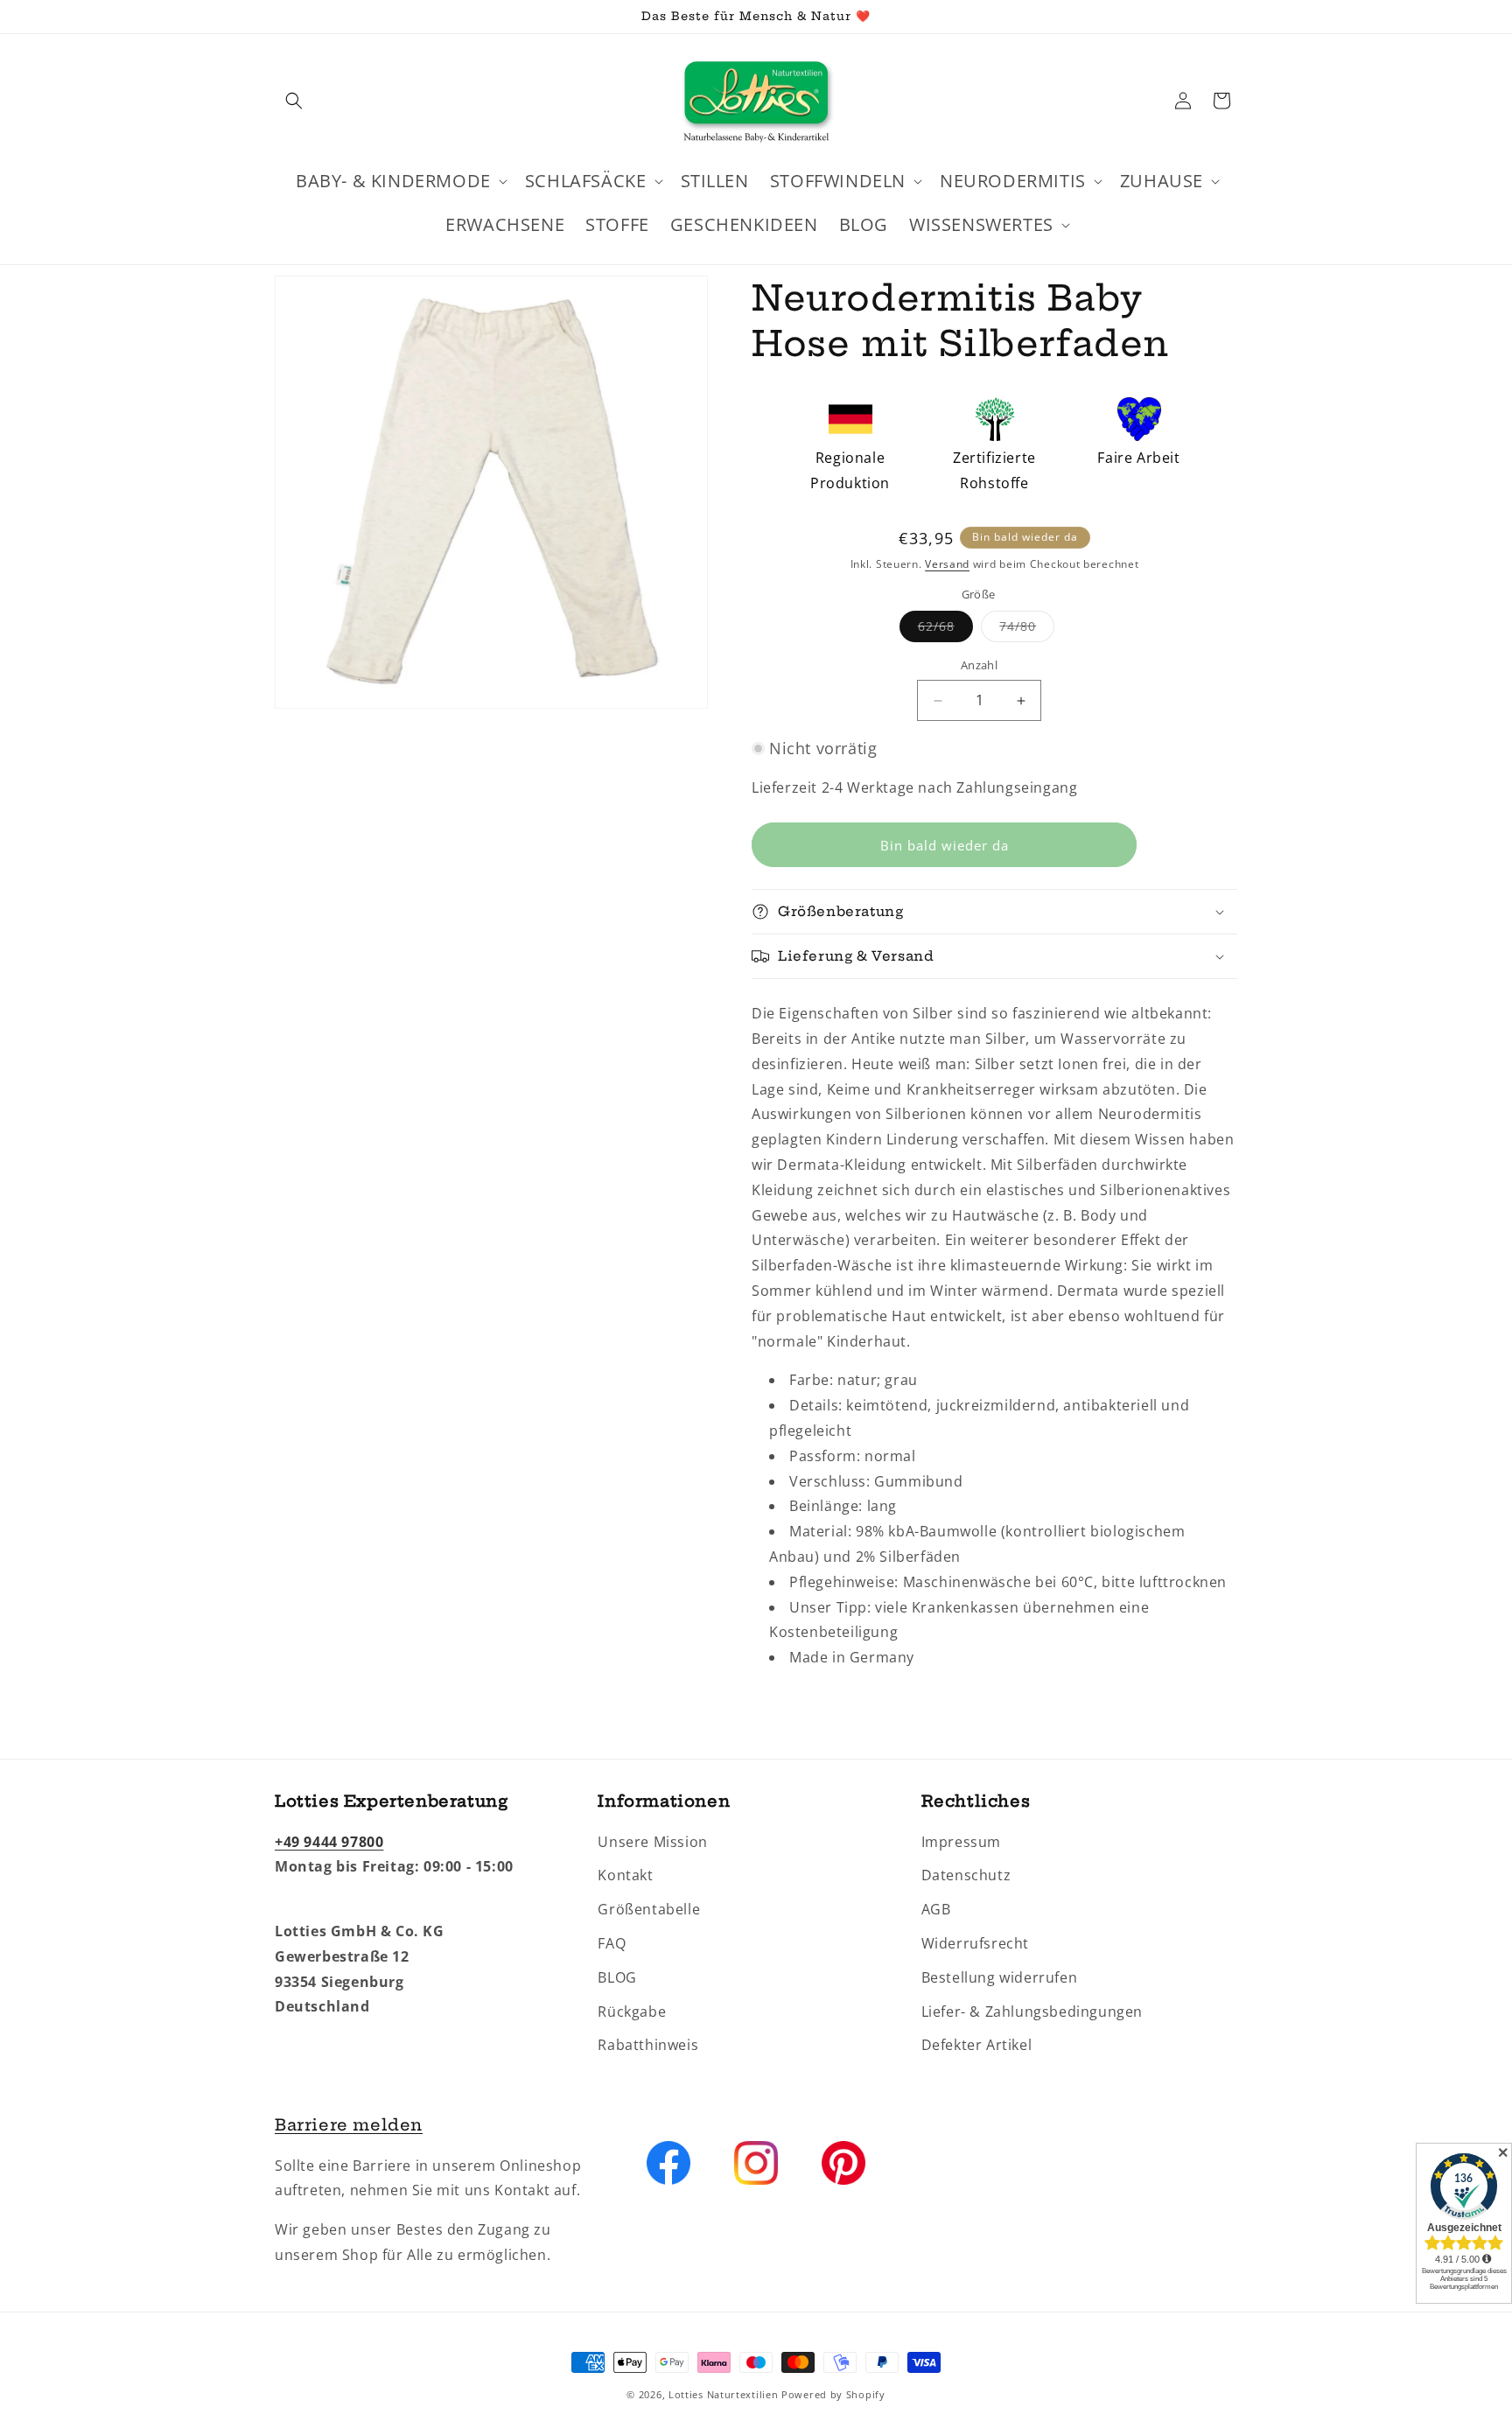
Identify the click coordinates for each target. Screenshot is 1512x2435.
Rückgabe (632, 2011)
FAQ (612, 1943)
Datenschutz (966, 1875)
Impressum (961, 1841)
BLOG (617, 1977)
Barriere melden (349, 2125)
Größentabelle (649, 1909)
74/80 (1027, 630)
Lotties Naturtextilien (723, 2394)
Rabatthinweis (648, 2045)
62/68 (945, 630)
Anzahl (979, 666)
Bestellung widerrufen (1000, 1977)
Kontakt (625, 1875)
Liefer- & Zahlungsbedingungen (1032, 2011)
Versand (947, 564)
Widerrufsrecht (975, 1943)
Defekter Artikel (977, 2045)
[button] (294, 101)
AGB (936, 1909)
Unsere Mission (652, 1841)
